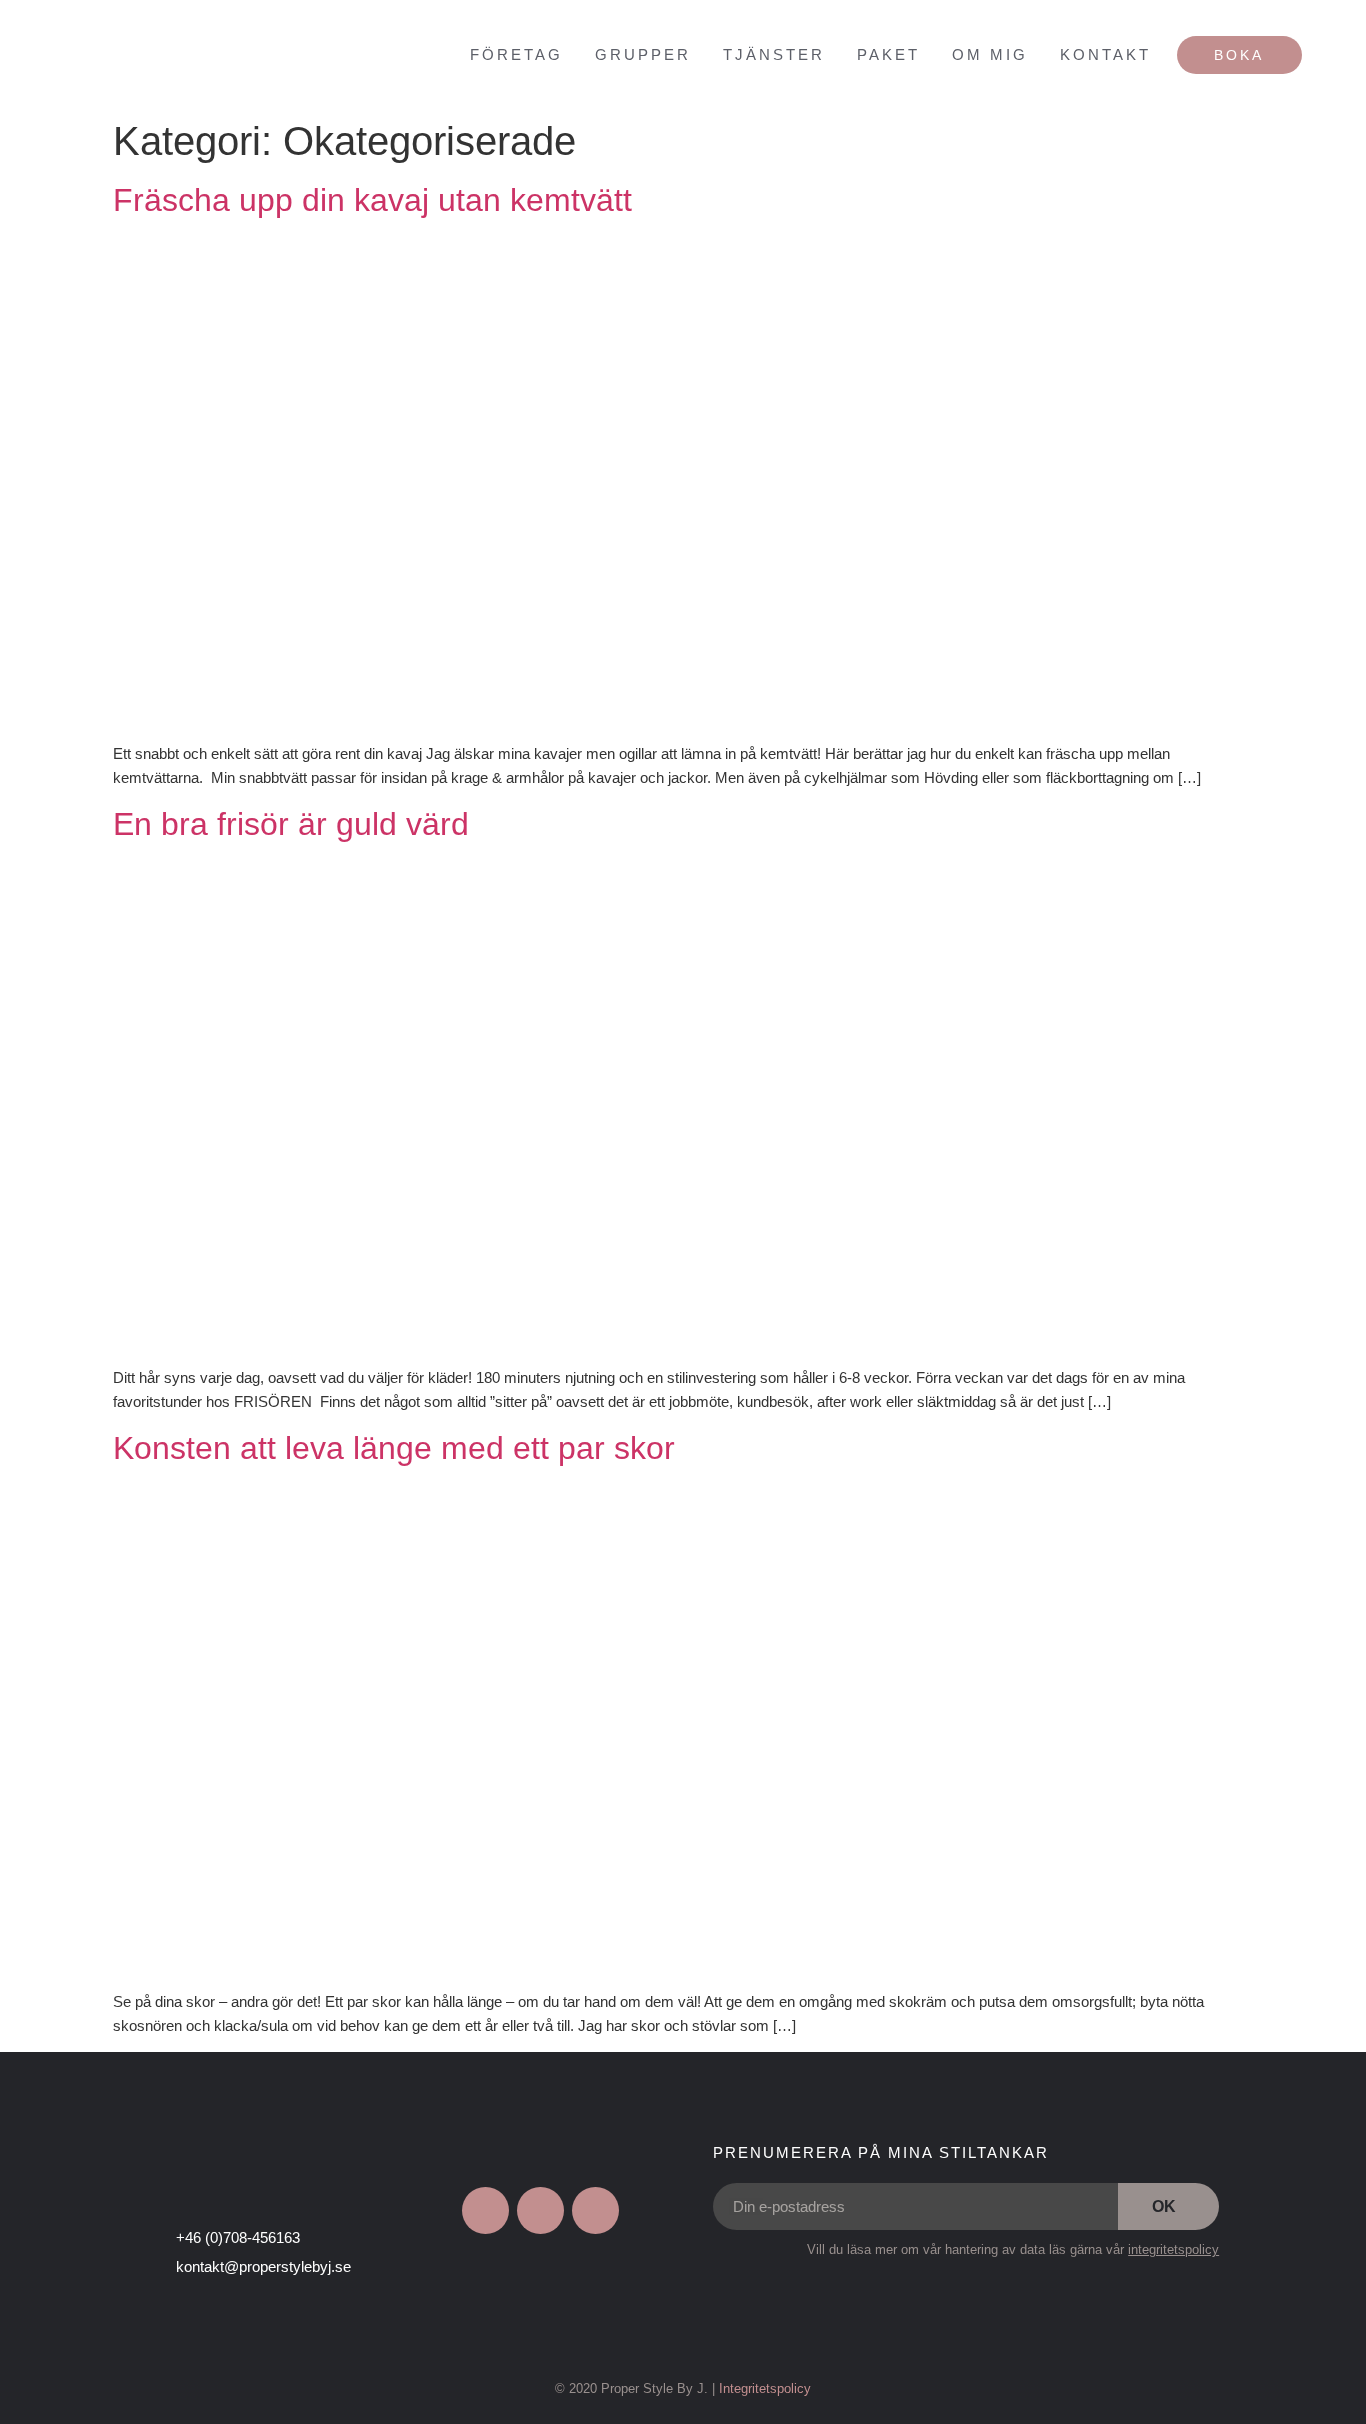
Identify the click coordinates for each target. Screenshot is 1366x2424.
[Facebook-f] (485, 2210)
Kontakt (1105, 54)
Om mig (990, 54)
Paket (888, 54)
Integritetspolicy (765, 2388)
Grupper (643, 54)
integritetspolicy (1173, 2249)
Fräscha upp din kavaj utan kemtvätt (372, 200)
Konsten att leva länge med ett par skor (394, 1448)
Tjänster (774, 54)
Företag (516, 54)
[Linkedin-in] (595, 2210)
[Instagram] (540, 2210)
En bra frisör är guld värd (291, 824)
